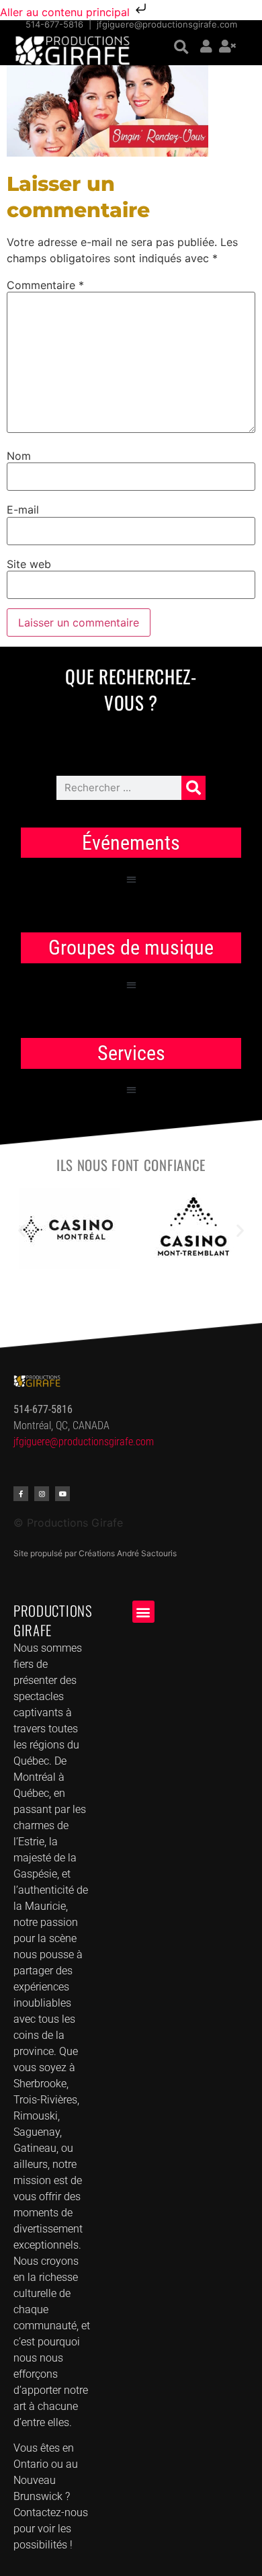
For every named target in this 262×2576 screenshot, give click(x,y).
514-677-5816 (54, 24)
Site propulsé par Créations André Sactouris (95, 1553)
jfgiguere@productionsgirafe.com (167, 24)
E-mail (23, 510)
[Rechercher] (193, 788)
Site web (29, 564)
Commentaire (45, 285)
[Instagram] (42, 1494)
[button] (181, 47)
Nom (19, 456)
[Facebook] (21, 1494)
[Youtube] (62, 1494)
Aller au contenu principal (67, 12)
